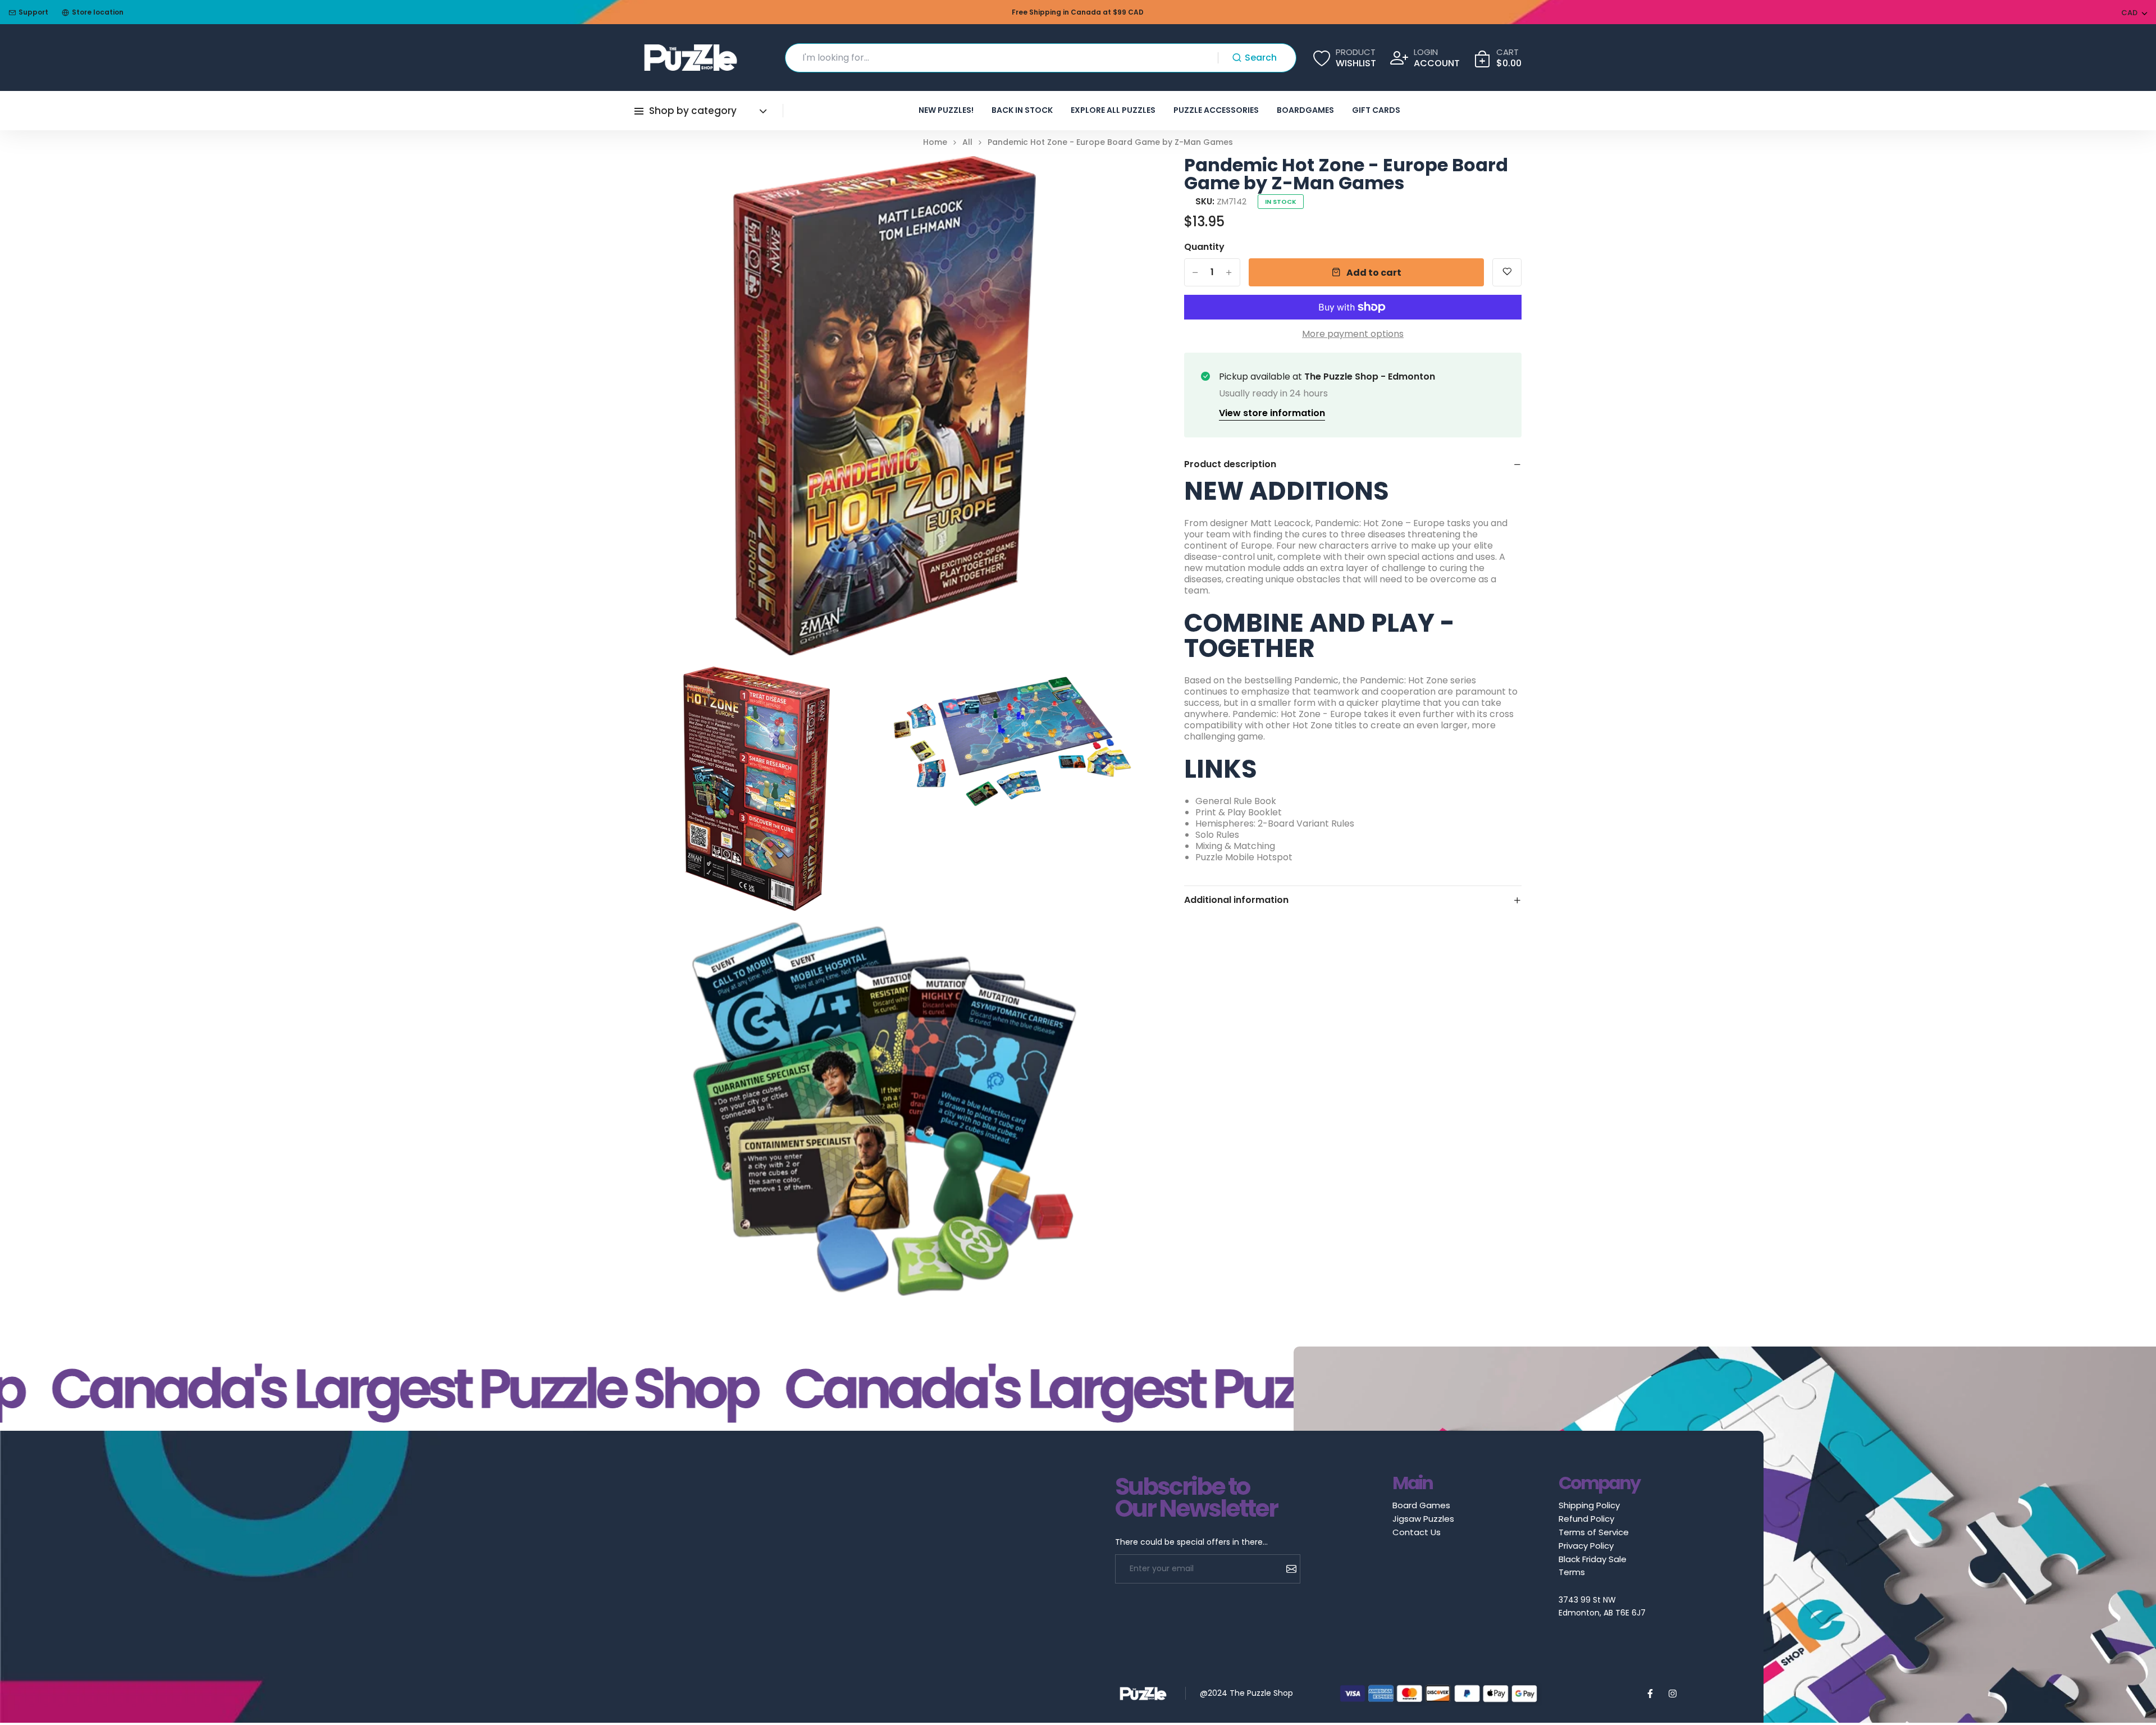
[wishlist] (1507, 272)
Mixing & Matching (1235, 846)
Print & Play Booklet (1239, 812)
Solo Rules (1217, 835)
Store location (98, 12)
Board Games (1421, 1505)
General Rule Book (1236, 801)
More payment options (1353, 334)
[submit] (1287, 1569)
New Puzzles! (946, 110)
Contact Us (1417, 1532)
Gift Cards (1376, 110)
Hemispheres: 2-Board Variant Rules (1275, 823)
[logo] (691, 58)
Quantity (1204, 247)
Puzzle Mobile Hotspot (1244, 857)
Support (33, 12)
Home (935, 142)
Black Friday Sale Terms (1593, 1566)
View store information (1272, 413)
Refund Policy (1586, 1519)
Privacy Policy (1586, 1546)
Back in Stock (1022, 110)
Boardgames (1305, 110)
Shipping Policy (1589, 1505)
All (967, 142)
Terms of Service (1594, 1532)
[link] (1111, 179)
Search (1261, 58)
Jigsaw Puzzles (1423, 1519)
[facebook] (1650, 1694)
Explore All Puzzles (1113, 110)
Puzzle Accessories (1216, 110)
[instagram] (1673, 1694)
